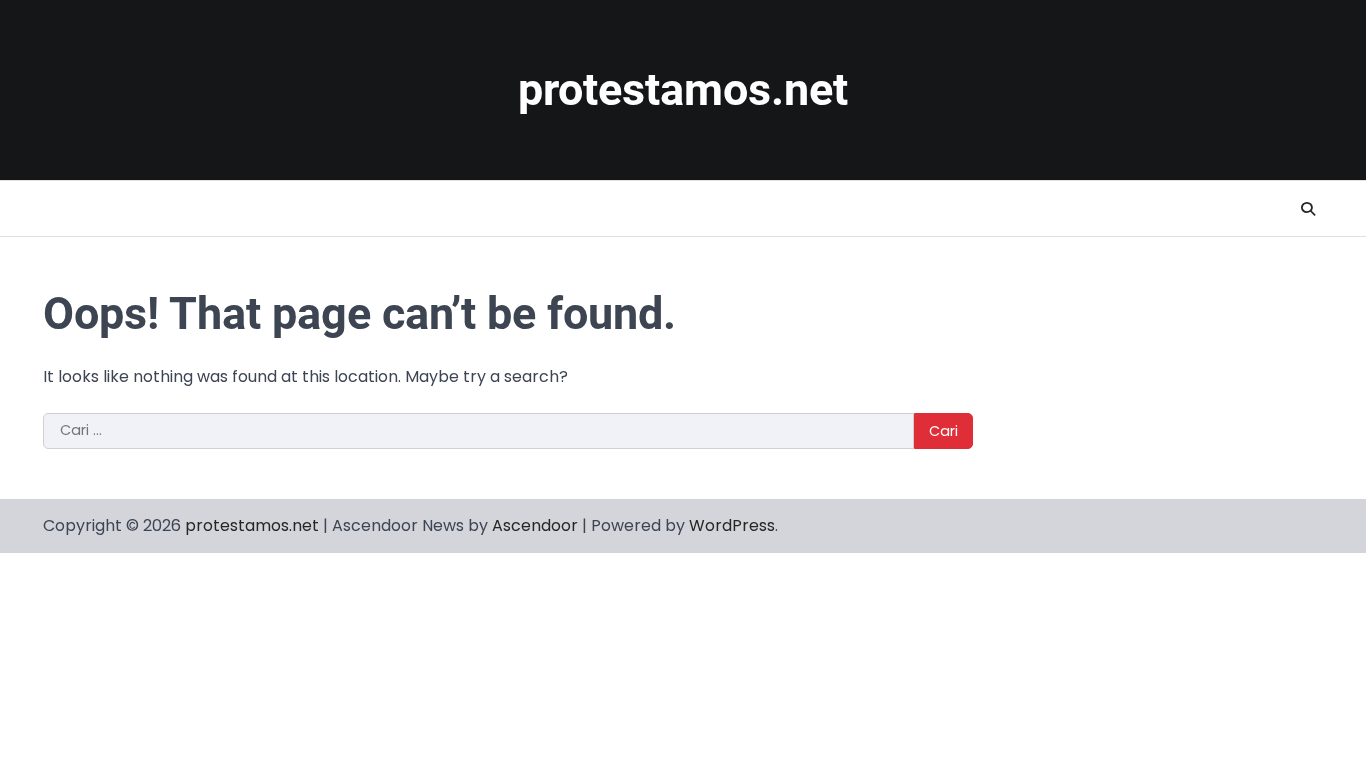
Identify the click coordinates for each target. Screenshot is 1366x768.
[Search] (1308, 209)
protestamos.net (683, 89)
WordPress (732, 525)
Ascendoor (535, 525)
